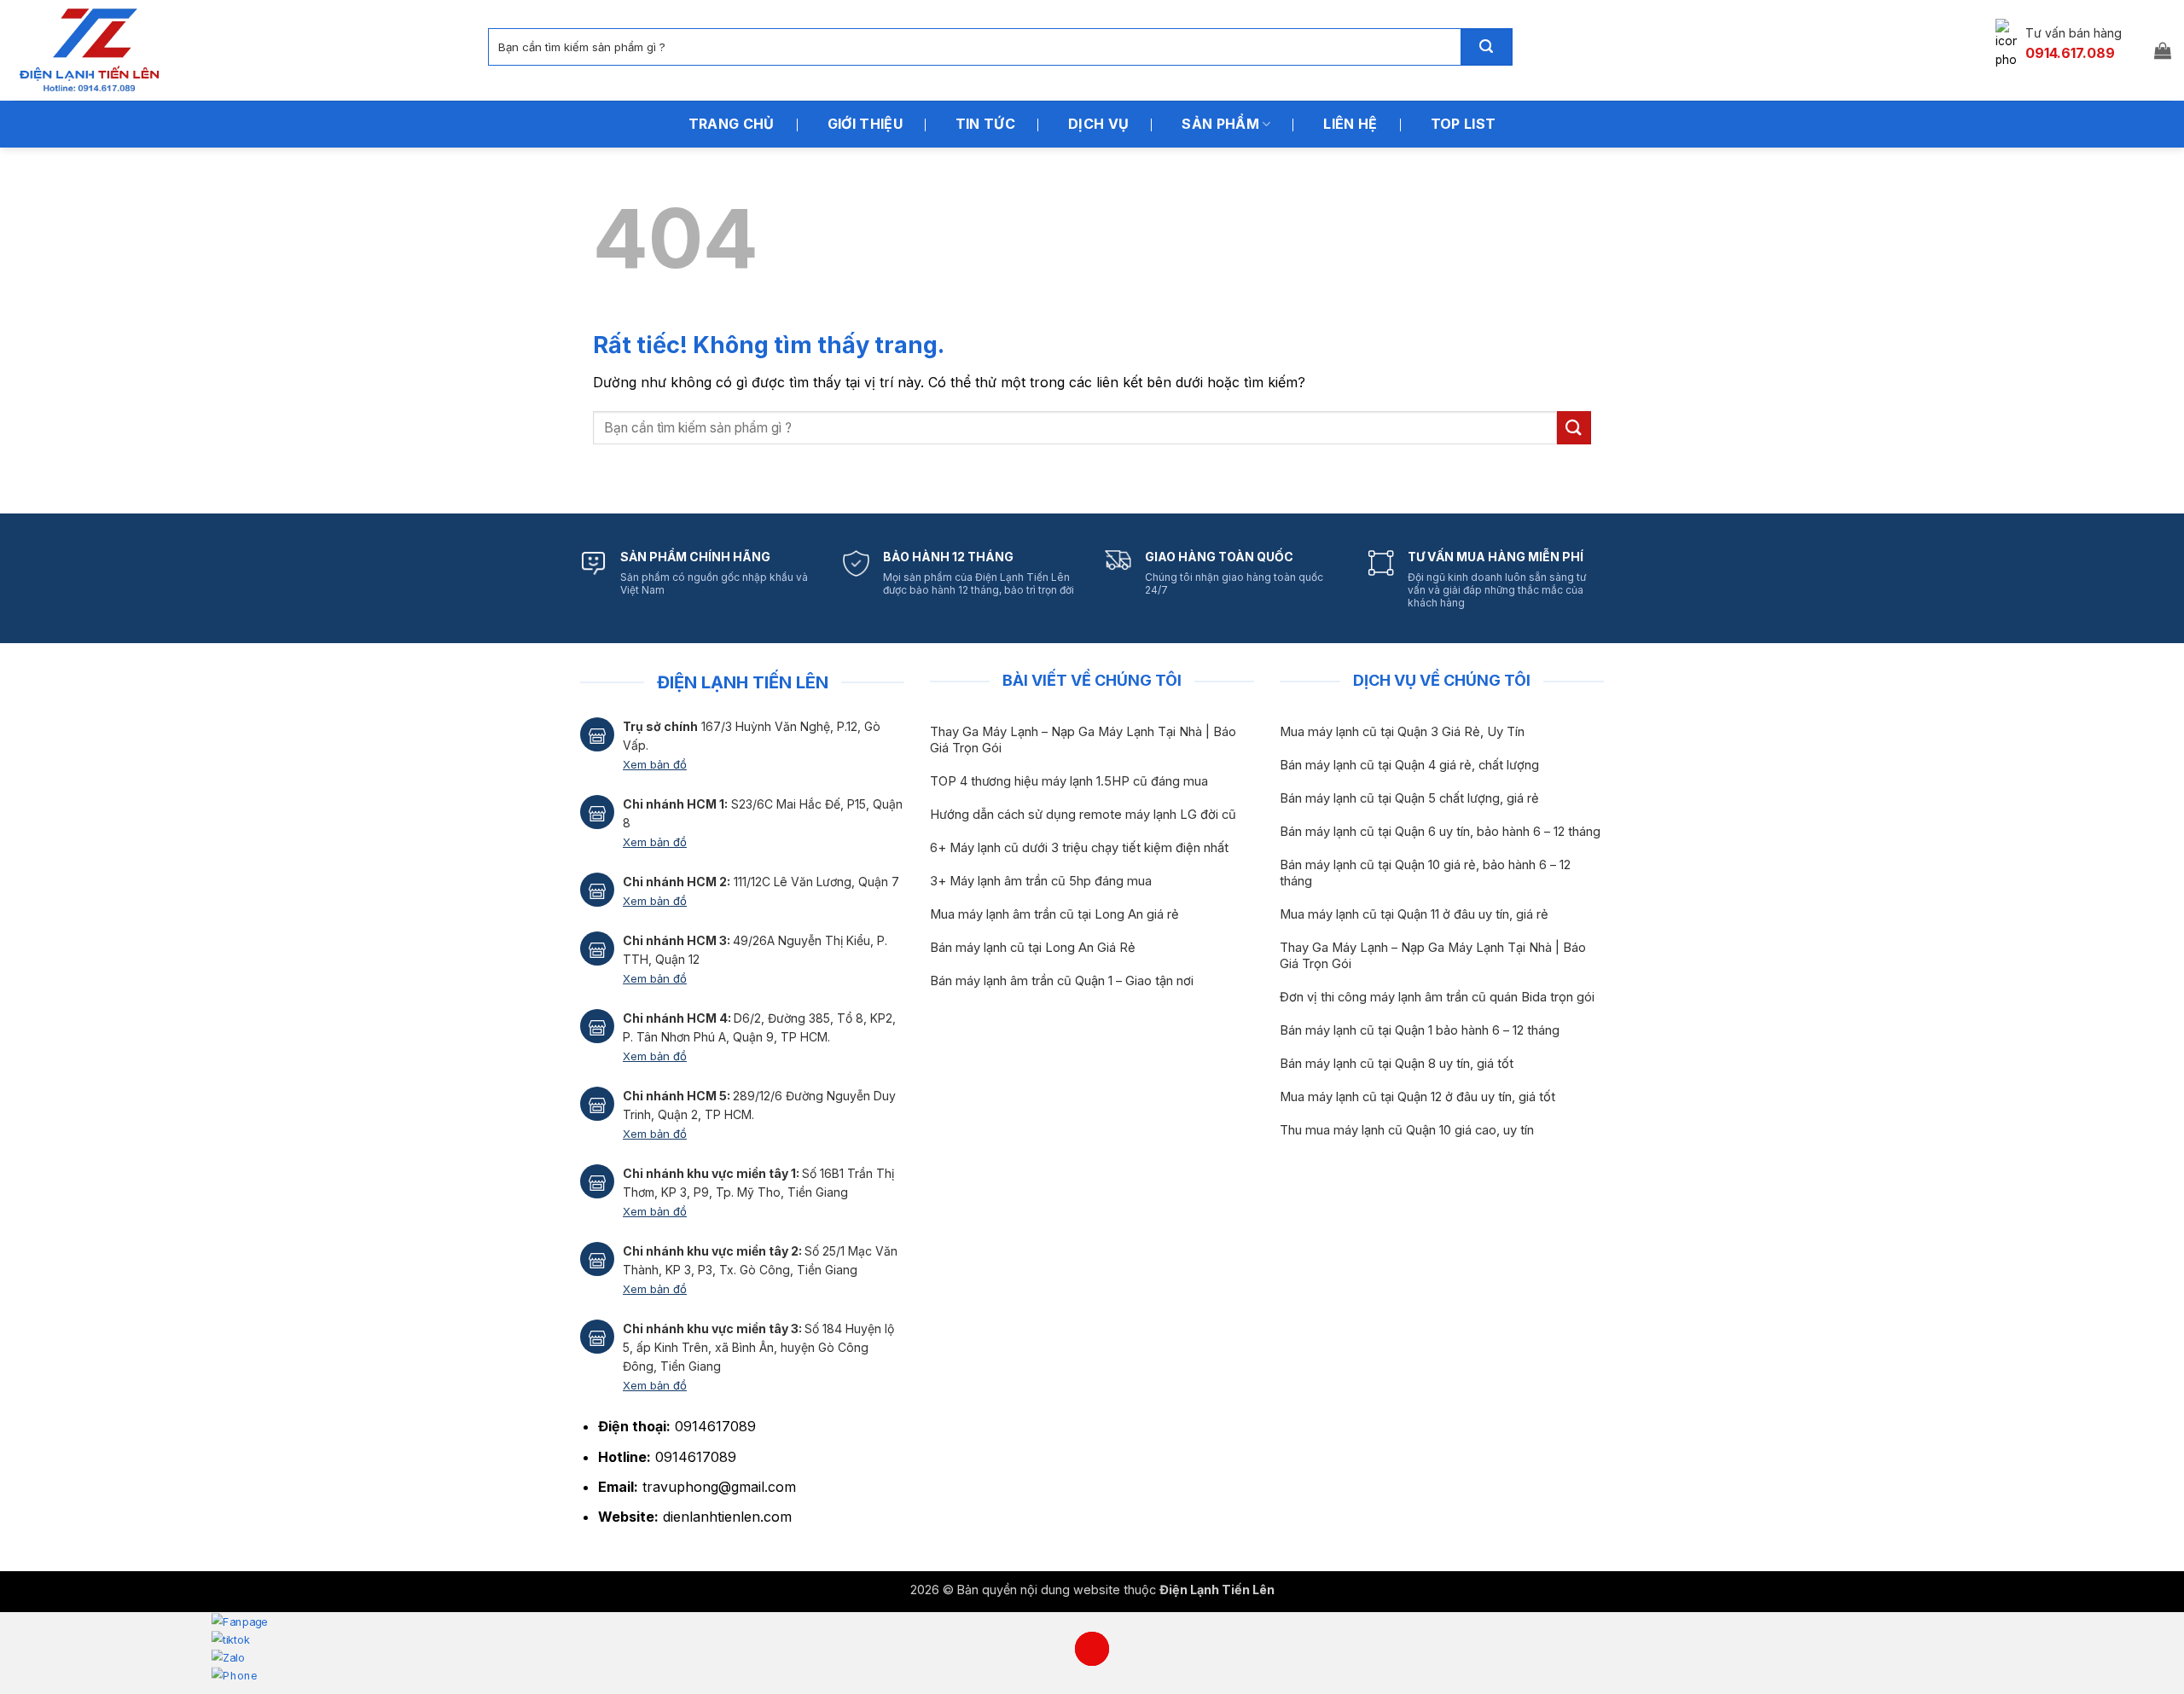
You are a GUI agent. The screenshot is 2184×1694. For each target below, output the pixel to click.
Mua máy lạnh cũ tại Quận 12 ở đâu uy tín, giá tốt (1417, 1097)
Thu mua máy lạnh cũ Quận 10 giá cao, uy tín (1407, 1130)
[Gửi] (1486, 47)
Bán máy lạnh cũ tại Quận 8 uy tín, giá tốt (1397, 1064)
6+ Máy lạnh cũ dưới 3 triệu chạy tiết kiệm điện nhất (1079, 848)
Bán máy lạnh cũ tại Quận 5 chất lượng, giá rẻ (1409, 798)
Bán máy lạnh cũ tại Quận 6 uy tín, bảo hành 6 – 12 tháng (1440, 832)
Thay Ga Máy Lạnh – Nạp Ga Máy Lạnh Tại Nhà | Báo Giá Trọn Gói (1083, 740)
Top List (1464, 124)
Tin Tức (985, 124)
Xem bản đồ (655, 764)
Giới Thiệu (865, 124)
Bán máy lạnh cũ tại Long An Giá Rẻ (1033, 948)
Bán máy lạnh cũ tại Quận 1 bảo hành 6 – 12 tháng (1420, 1030)
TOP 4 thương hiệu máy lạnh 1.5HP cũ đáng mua (1069, 781)
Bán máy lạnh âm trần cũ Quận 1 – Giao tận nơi (1062, 981)
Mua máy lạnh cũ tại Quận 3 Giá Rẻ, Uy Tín (1402, 732)
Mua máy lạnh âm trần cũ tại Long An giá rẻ (1054, 914)
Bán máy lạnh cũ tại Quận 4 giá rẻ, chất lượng (1409, 765)
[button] (2163, 50)
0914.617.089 (2070, 53)
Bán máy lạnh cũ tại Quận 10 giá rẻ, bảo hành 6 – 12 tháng (1425, 873)
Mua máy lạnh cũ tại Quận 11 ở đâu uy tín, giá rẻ (1414, 914)
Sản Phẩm (1220, 124)
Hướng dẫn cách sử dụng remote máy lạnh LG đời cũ (1083, 815)
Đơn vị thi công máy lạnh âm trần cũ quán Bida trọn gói (1437, 997)
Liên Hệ (1350, 124)
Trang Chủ (732, 124)
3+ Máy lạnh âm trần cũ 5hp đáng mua (1041, 881)
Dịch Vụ (1098, 124)
